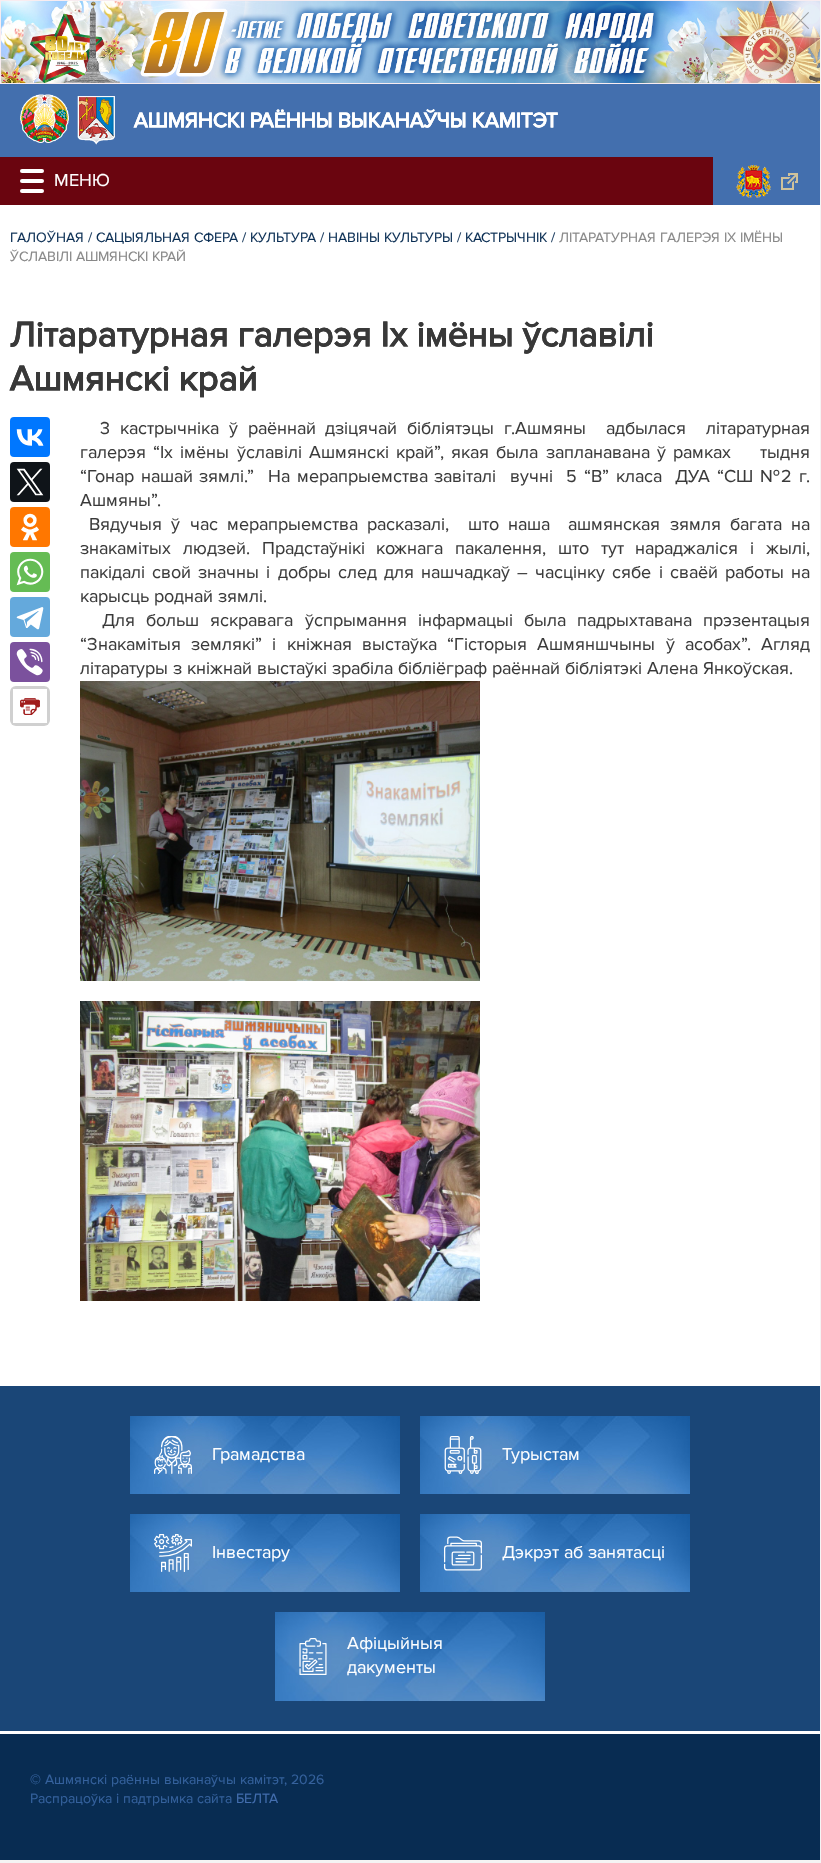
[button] (35, 181)
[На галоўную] (44, 118)
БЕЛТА (257, 1798)
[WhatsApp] (30, 572)
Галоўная (47, 237)
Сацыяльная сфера (167, 237)
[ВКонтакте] (30, 437)
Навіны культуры (390, 237)
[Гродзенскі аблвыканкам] (766, 181)
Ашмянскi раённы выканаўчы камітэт (346, 120)
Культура (283, 237)
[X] (30, 482)
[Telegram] (30, 617)
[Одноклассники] (30, 527)
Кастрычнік (506, 237)
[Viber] (30, 662)
